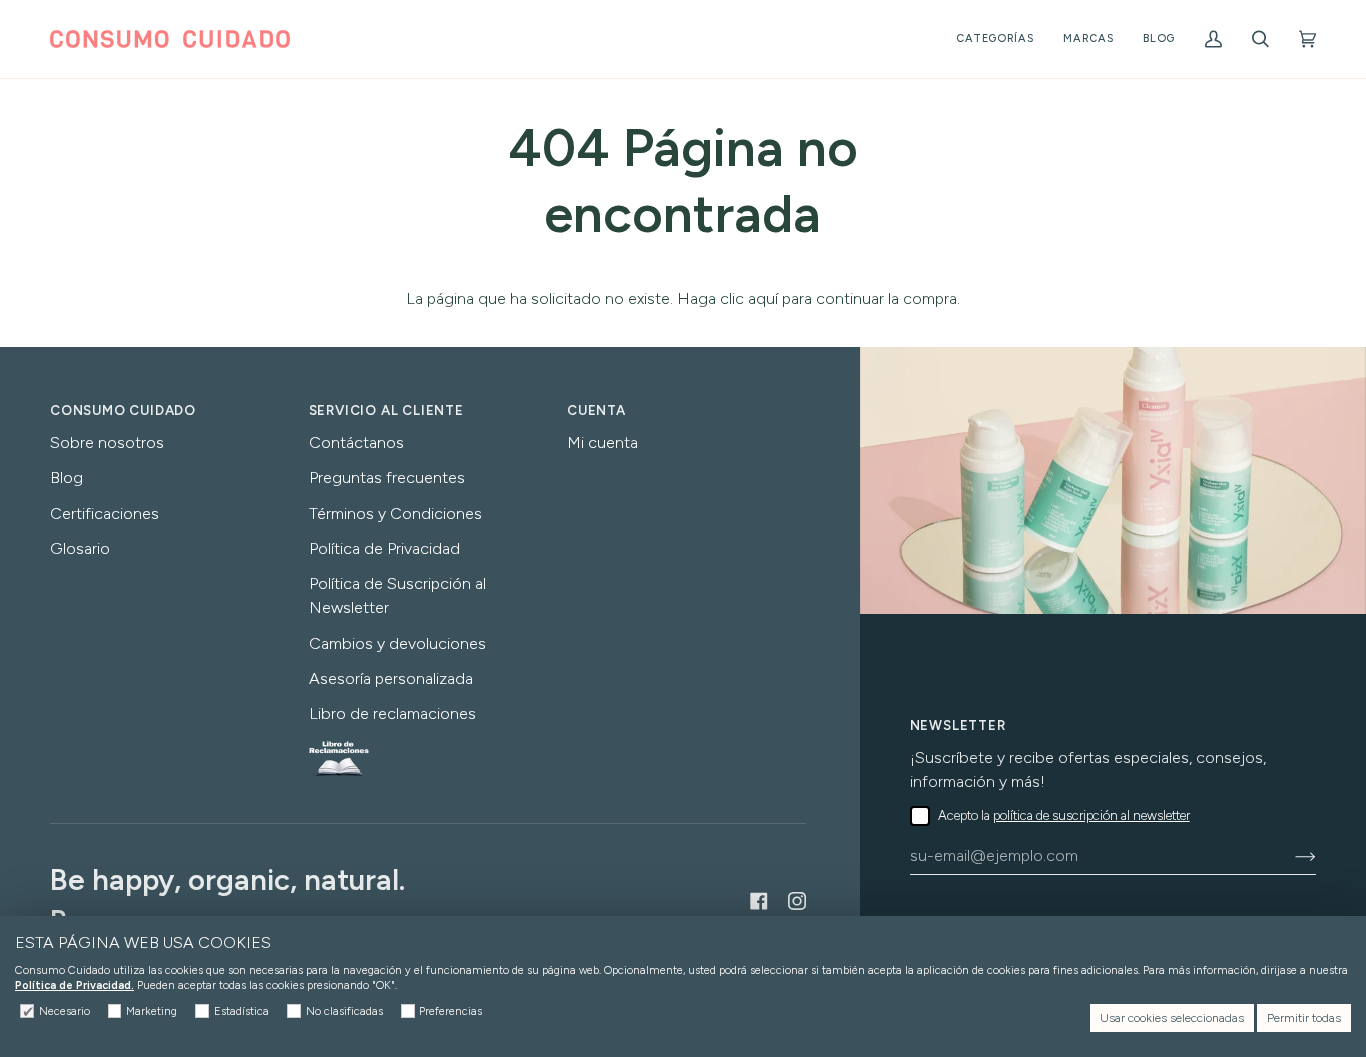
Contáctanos (356, 442)
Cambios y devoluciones (397, 643)
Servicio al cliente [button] (386, 410)
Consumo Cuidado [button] (123, 410)
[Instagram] (797, 901)
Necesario (64, 1011)
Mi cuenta (602, 442)
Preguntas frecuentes (387, 477)
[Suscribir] (1289, 856)
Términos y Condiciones (395, 513)
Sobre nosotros (107, 442)
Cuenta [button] (596, 410)
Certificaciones (104, 513)
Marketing (151, 1011)
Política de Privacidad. (74, 985)
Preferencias (450, 1011)
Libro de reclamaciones (392, 713)
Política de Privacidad (384, 548)
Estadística (241, 1011)
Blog (66, 477)
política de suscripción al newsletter (1091, 815)
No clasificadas (344, 1011)
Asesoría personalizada (391, 678)
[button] (995, 39)
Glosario (80, 548)
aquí (763, 298)
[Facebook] (759, 901)
